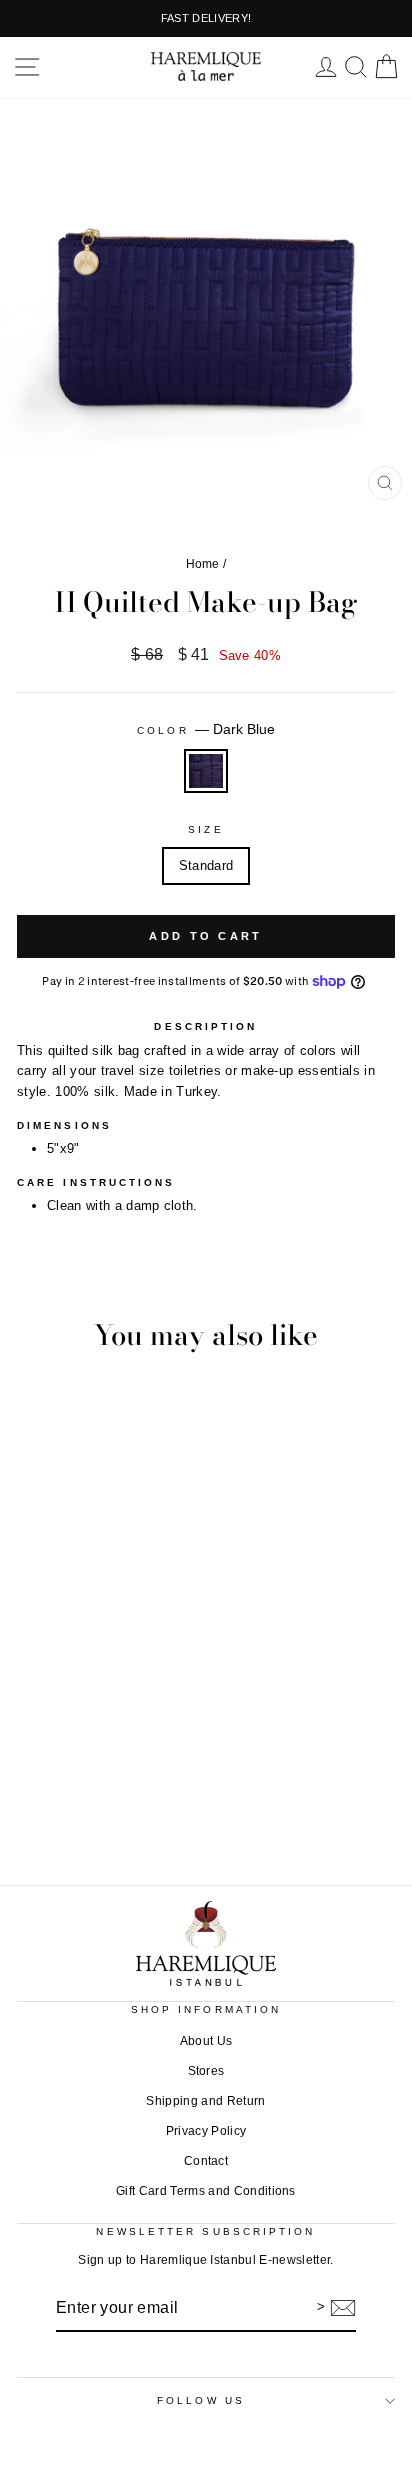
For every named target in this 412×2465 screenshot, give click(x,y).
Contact (206, 2161)
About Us (206, 2041)
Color (206, 729)
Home (203, 564)
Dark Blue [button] (206, 771)
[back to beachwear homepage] (206, 67)
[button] (27, 67)
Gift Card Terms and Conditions (206, 2191)
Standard (206, 865)
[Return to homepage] (206, 1943)
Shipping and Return (205, 2101)
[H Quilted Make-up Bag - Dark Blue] (205, 1783)
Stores (206, 2071)
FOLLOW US (201, 2400)
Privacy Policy (206, 2131)
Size (205, 829)
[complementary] (206, 18)
